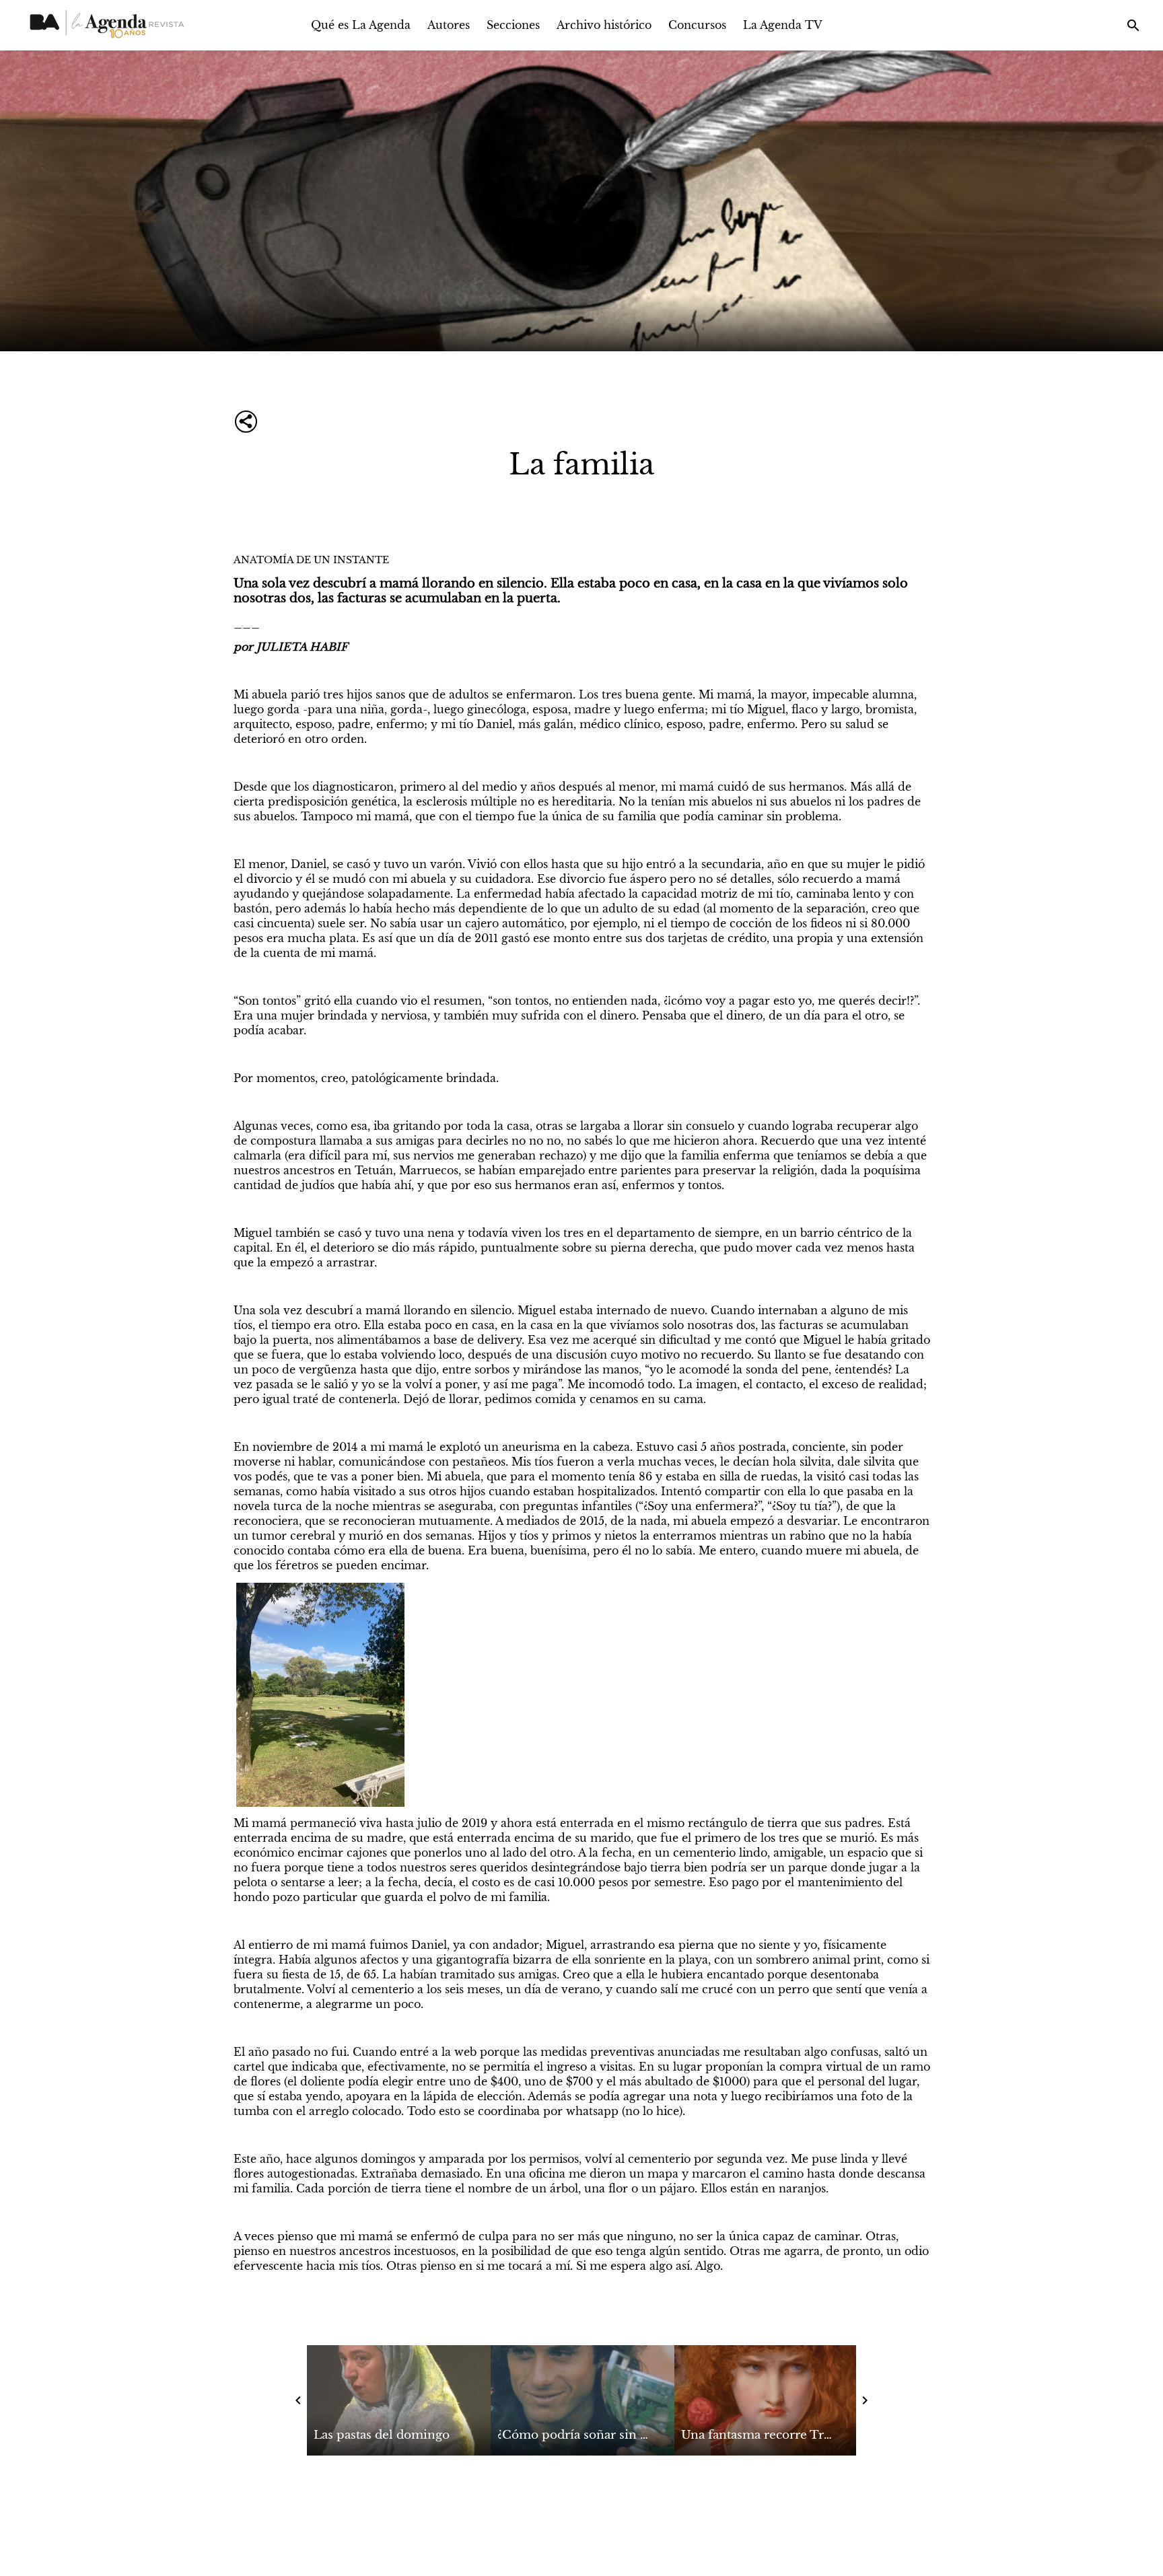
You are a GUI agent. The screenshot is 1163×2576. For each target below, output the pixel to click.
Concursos (697, 25)
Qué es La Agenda (361, 25)
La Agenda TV (783, 25)
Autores (449, 25)
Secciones (513, 25)
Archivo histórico (604, 25)
